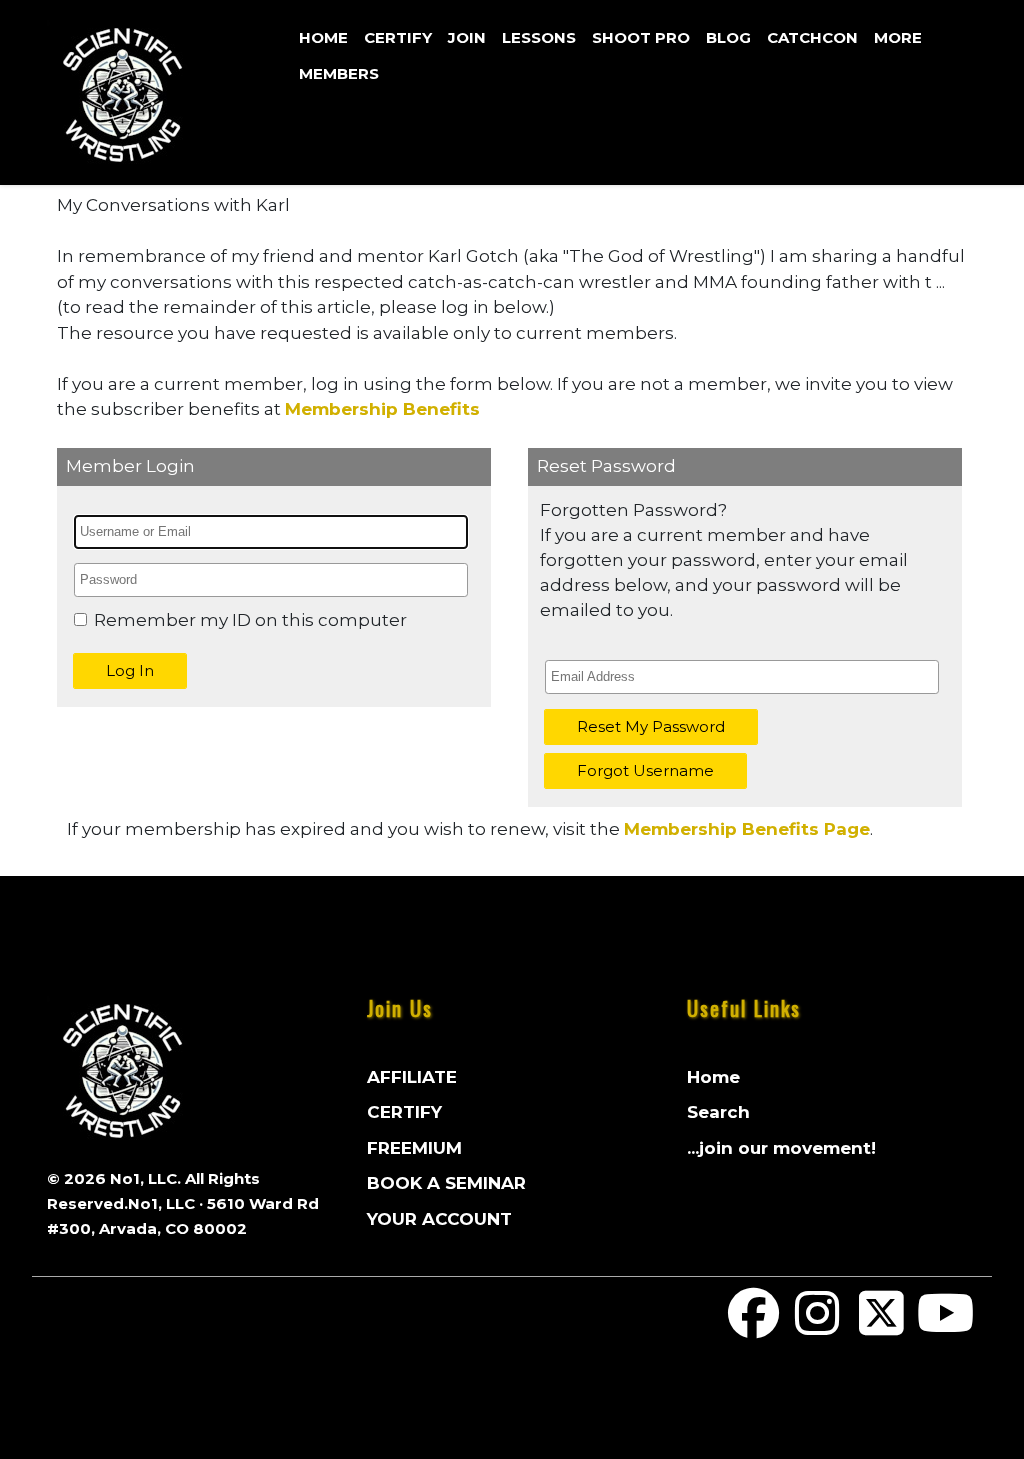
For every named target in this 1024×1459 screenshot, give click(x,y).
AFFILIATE (412, 1077)
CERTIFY (398, 37)
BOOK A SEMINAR (446, 1183)
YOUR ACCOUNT (439, 1219)
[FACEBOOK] (754, 1326)
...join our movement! (781, 1148)
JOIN (467, 37)
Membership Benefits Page (747, 829)
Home (323, 37)
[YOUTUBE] (945, 1326)
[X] (881, 1326)
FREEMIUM (414, 1148)
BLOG (728, 37)
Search (718, 1112)
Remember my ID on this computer (250, 620)
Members (339, 73)
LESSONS (539, 37)
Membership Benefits (382, 409)
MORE (898, 37)
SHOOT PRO (641, 37)
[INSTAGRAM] (818, 1326)
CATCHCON (812, 37)
